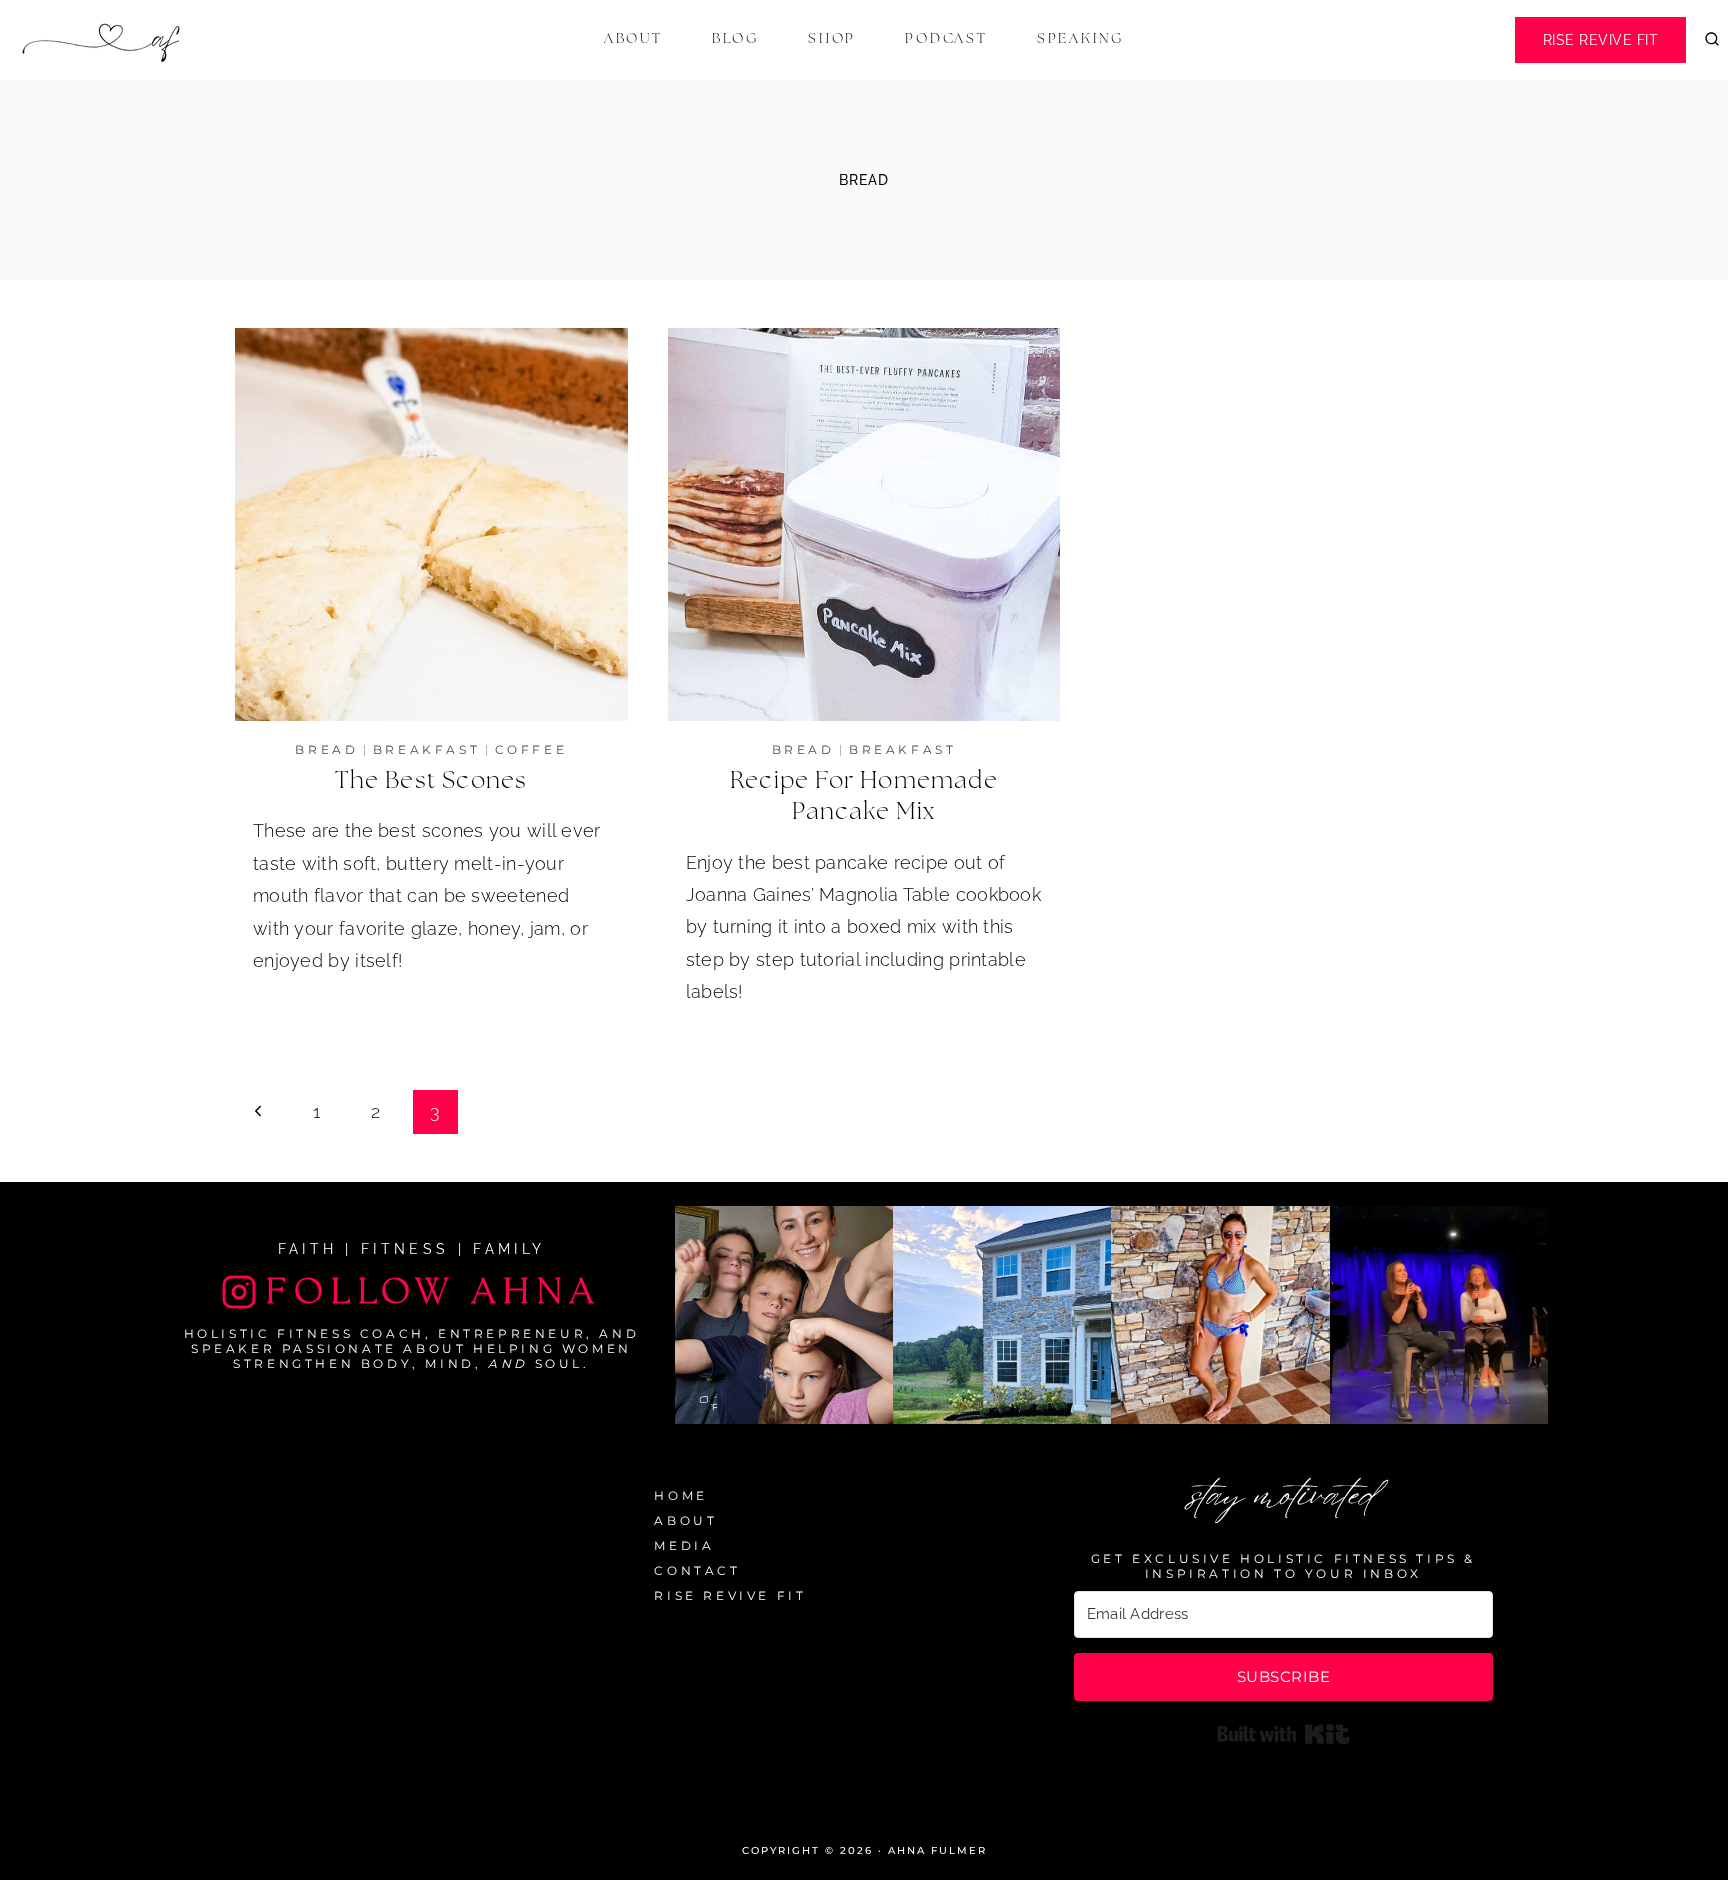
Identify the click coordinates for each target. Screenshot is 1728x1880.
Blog (735, 39)
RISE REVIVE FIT (730, 1595)
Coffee (531, 749)
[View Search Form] (1712, 40)
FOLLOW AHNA (433, 1292)
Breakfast (426, 749)
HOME (680, 1495)
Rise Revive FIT (1601, 40)
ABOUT (685, 1520)
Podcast (946, 39)
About (633, 39)
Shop (832, 39)
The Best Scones (431, 781)
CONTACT (697, 1570)
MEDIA (684, 1545)
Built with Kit (1283, 1734)
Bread (326, 749)
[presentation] (431, 524)
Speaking (1080, 39)
